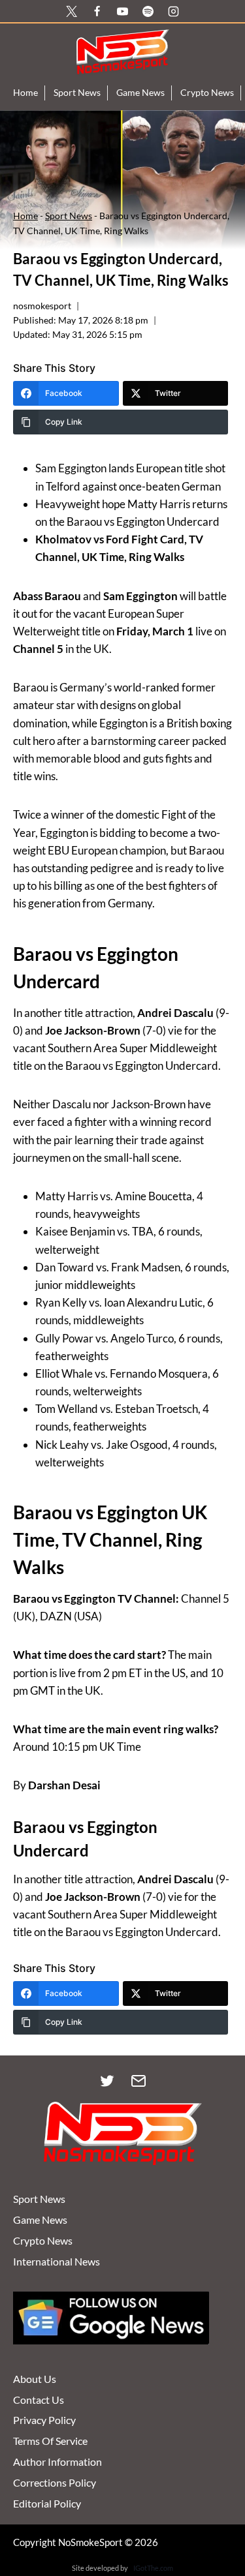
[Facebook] (97, 11)
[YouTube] (123, 11)
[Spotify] (148, 11)
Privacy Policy (44, 2420)
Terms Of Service (50, 2441)
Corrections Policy (55, 2482)
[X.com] (71, 11)
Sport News (77, 92)
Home (25, 92)
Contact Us (39, 2400)
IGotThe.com (153, 2568)
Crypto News (207, 92)
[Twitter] (107, 2081)
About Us (35, 2379)
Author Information (57, 2462)
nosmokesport (42, 306)
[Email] (139, 2081)
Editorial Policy (47, 2503)
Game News (140, 92)
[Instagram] (174, 11)
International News (57, 2261)
